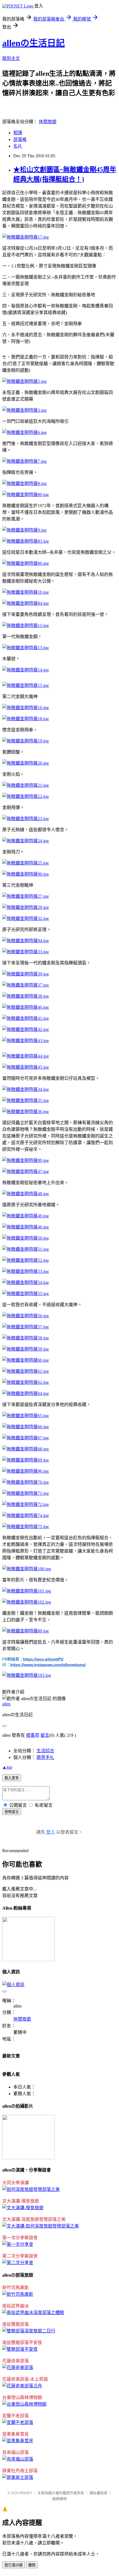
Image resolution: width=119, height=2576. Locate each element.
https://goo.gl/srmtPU (43, 1659)
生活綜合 (45, 1751)
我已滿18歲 (14, 2565)
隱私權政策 (98, 2493)
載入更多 (12, 1778)
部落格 (20, 139)
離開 (32, 2565)
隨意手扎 (45, 1757)
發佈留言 (12, 1812)
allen (6, 1704)
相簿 (18, 133)
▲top (7, 1767)
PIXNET (26, 2493)
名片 (18, 146)
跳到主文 (11, 58)
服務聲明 (59, 2499)
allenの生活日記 (33, 43)
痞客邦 (33, 1735)
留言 (45, 1735)
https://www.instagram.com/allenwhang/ (48, 1665)
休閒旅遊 (48, 122)
